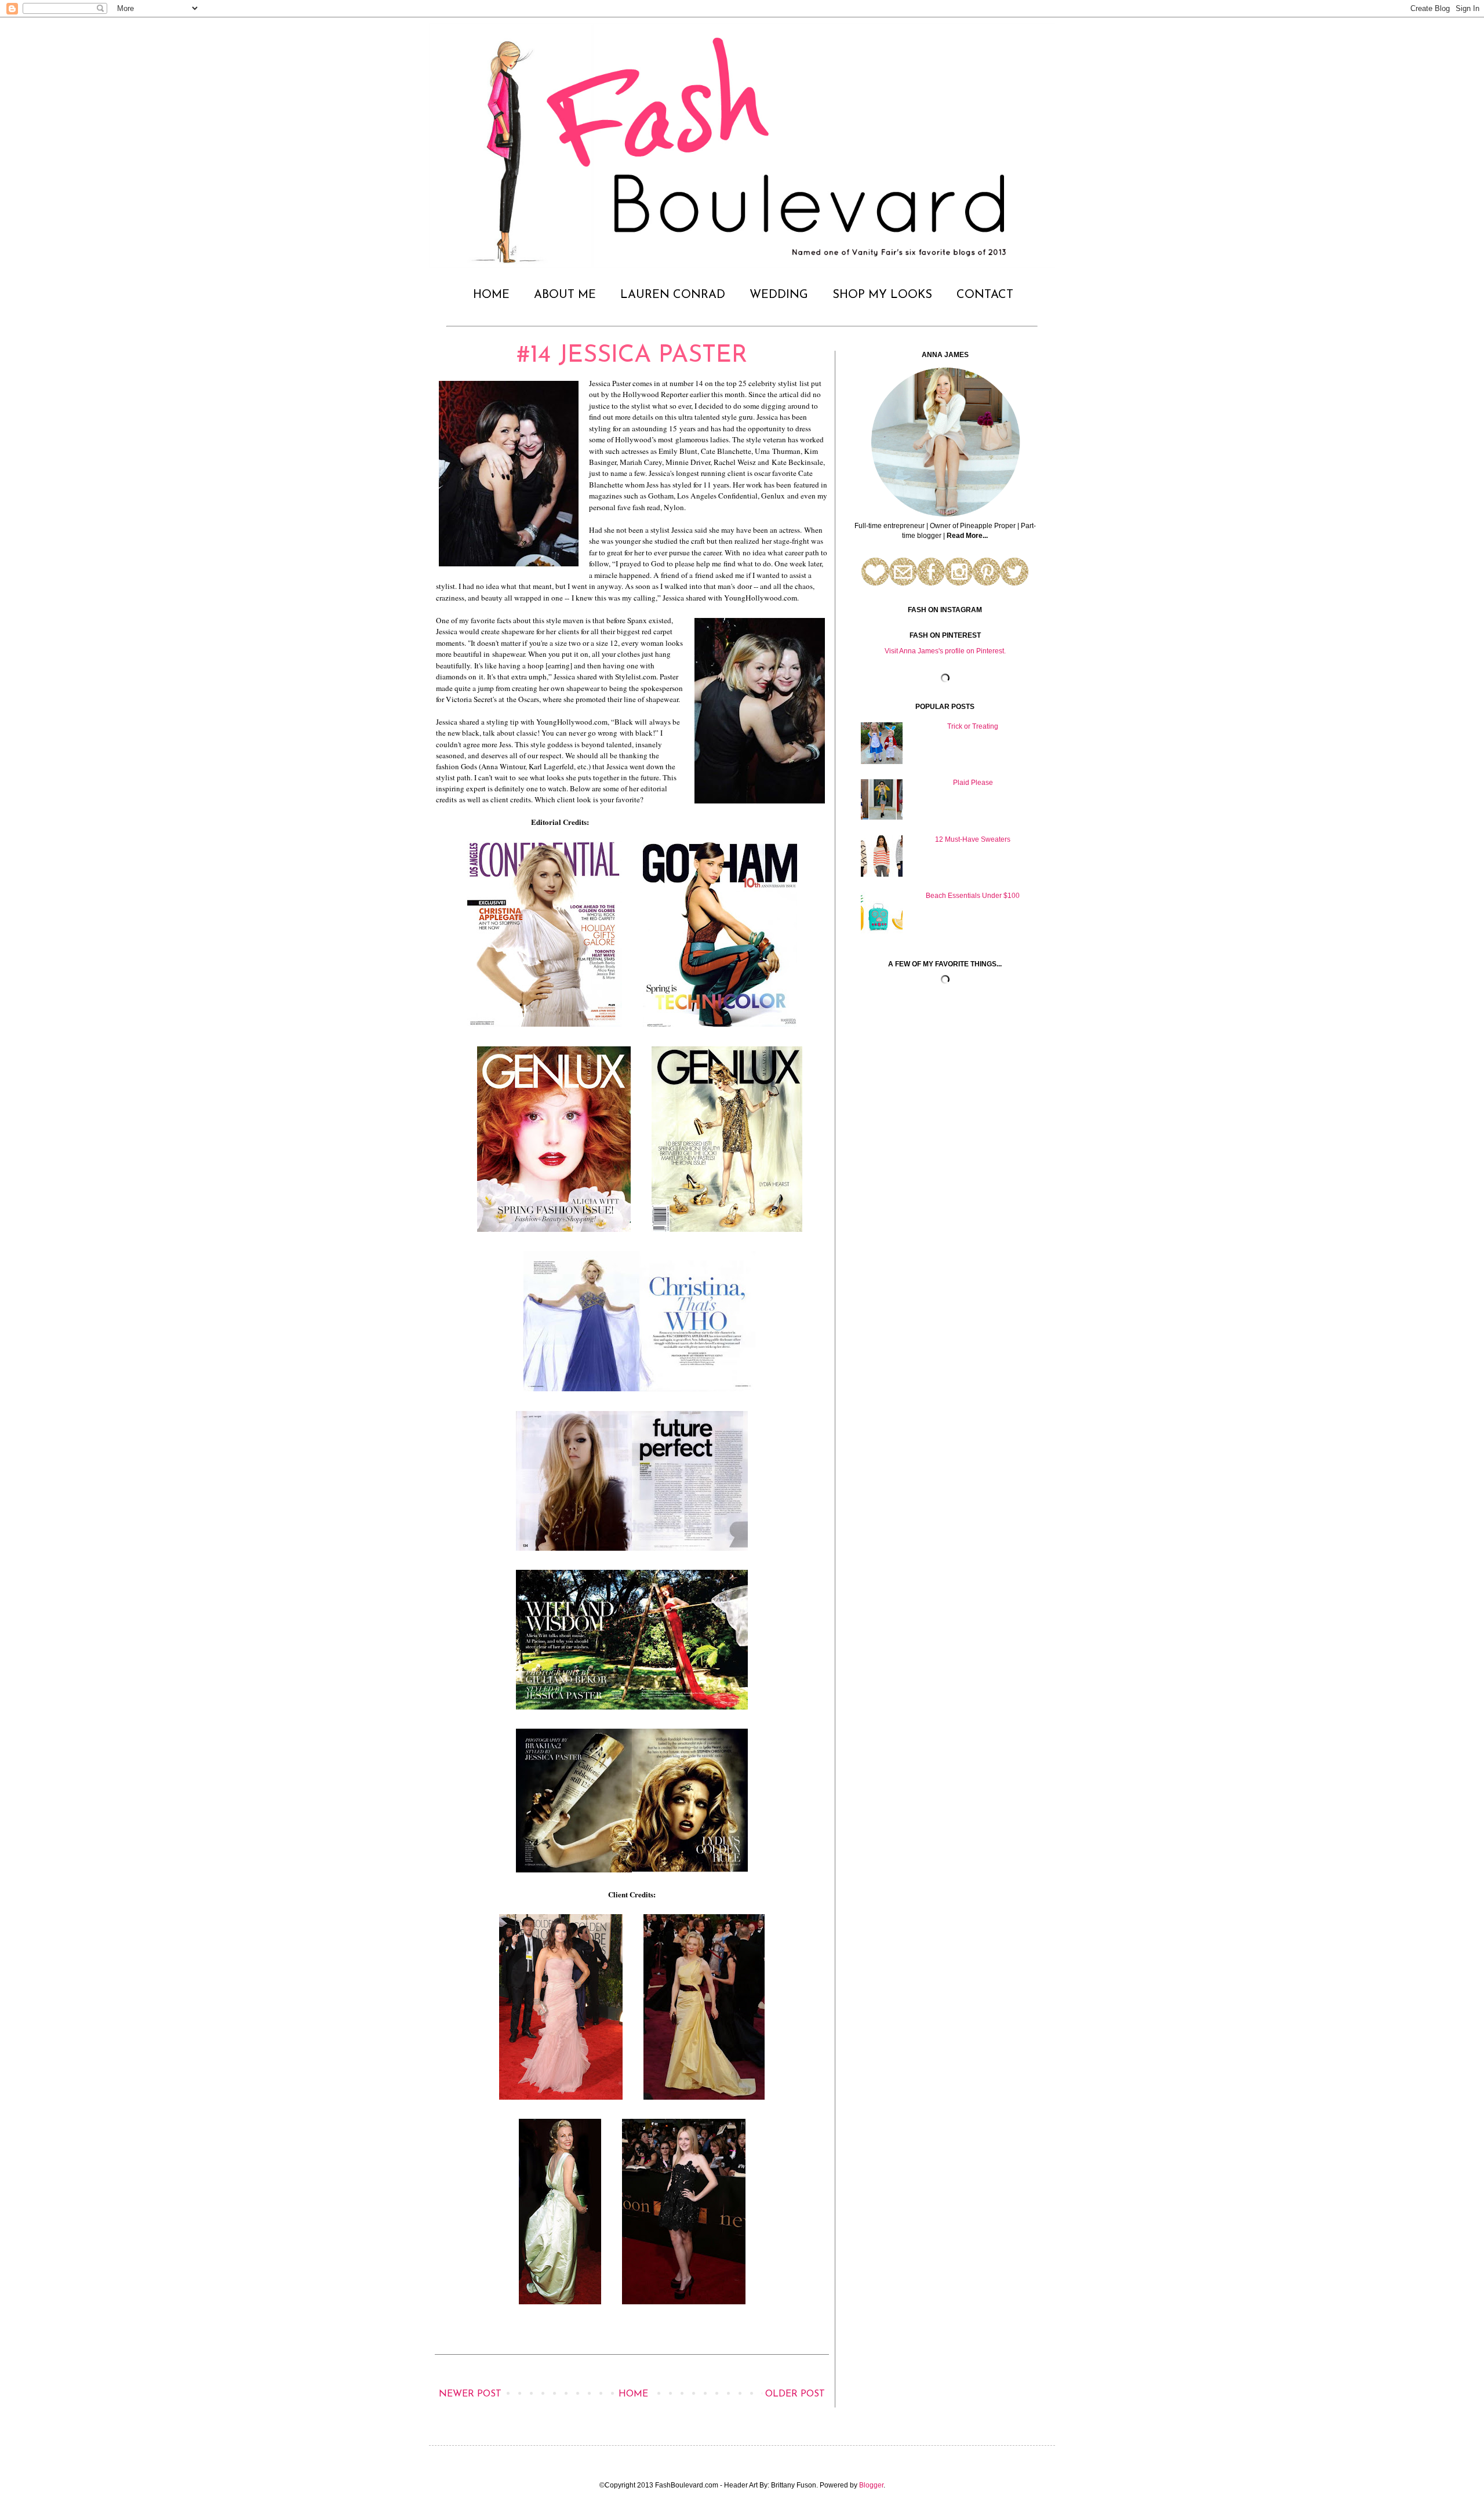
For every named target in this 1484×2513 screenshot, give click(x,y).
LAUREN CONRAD (673, 295)
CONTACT (985, 295)
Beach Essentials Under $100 (973, 896)
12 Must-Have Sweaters (973, 839)
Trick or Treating (973, 726)
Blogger (871, 2485)
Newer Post (470, 2394)
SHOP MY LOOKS (882, 295)
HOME (491, 295)
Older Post (795, 2394)
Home (633, 2394)
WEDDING (779, 295)
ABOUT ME (565, 295)
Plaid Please (973, 783)
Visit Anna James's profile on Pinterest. (945, 651)
